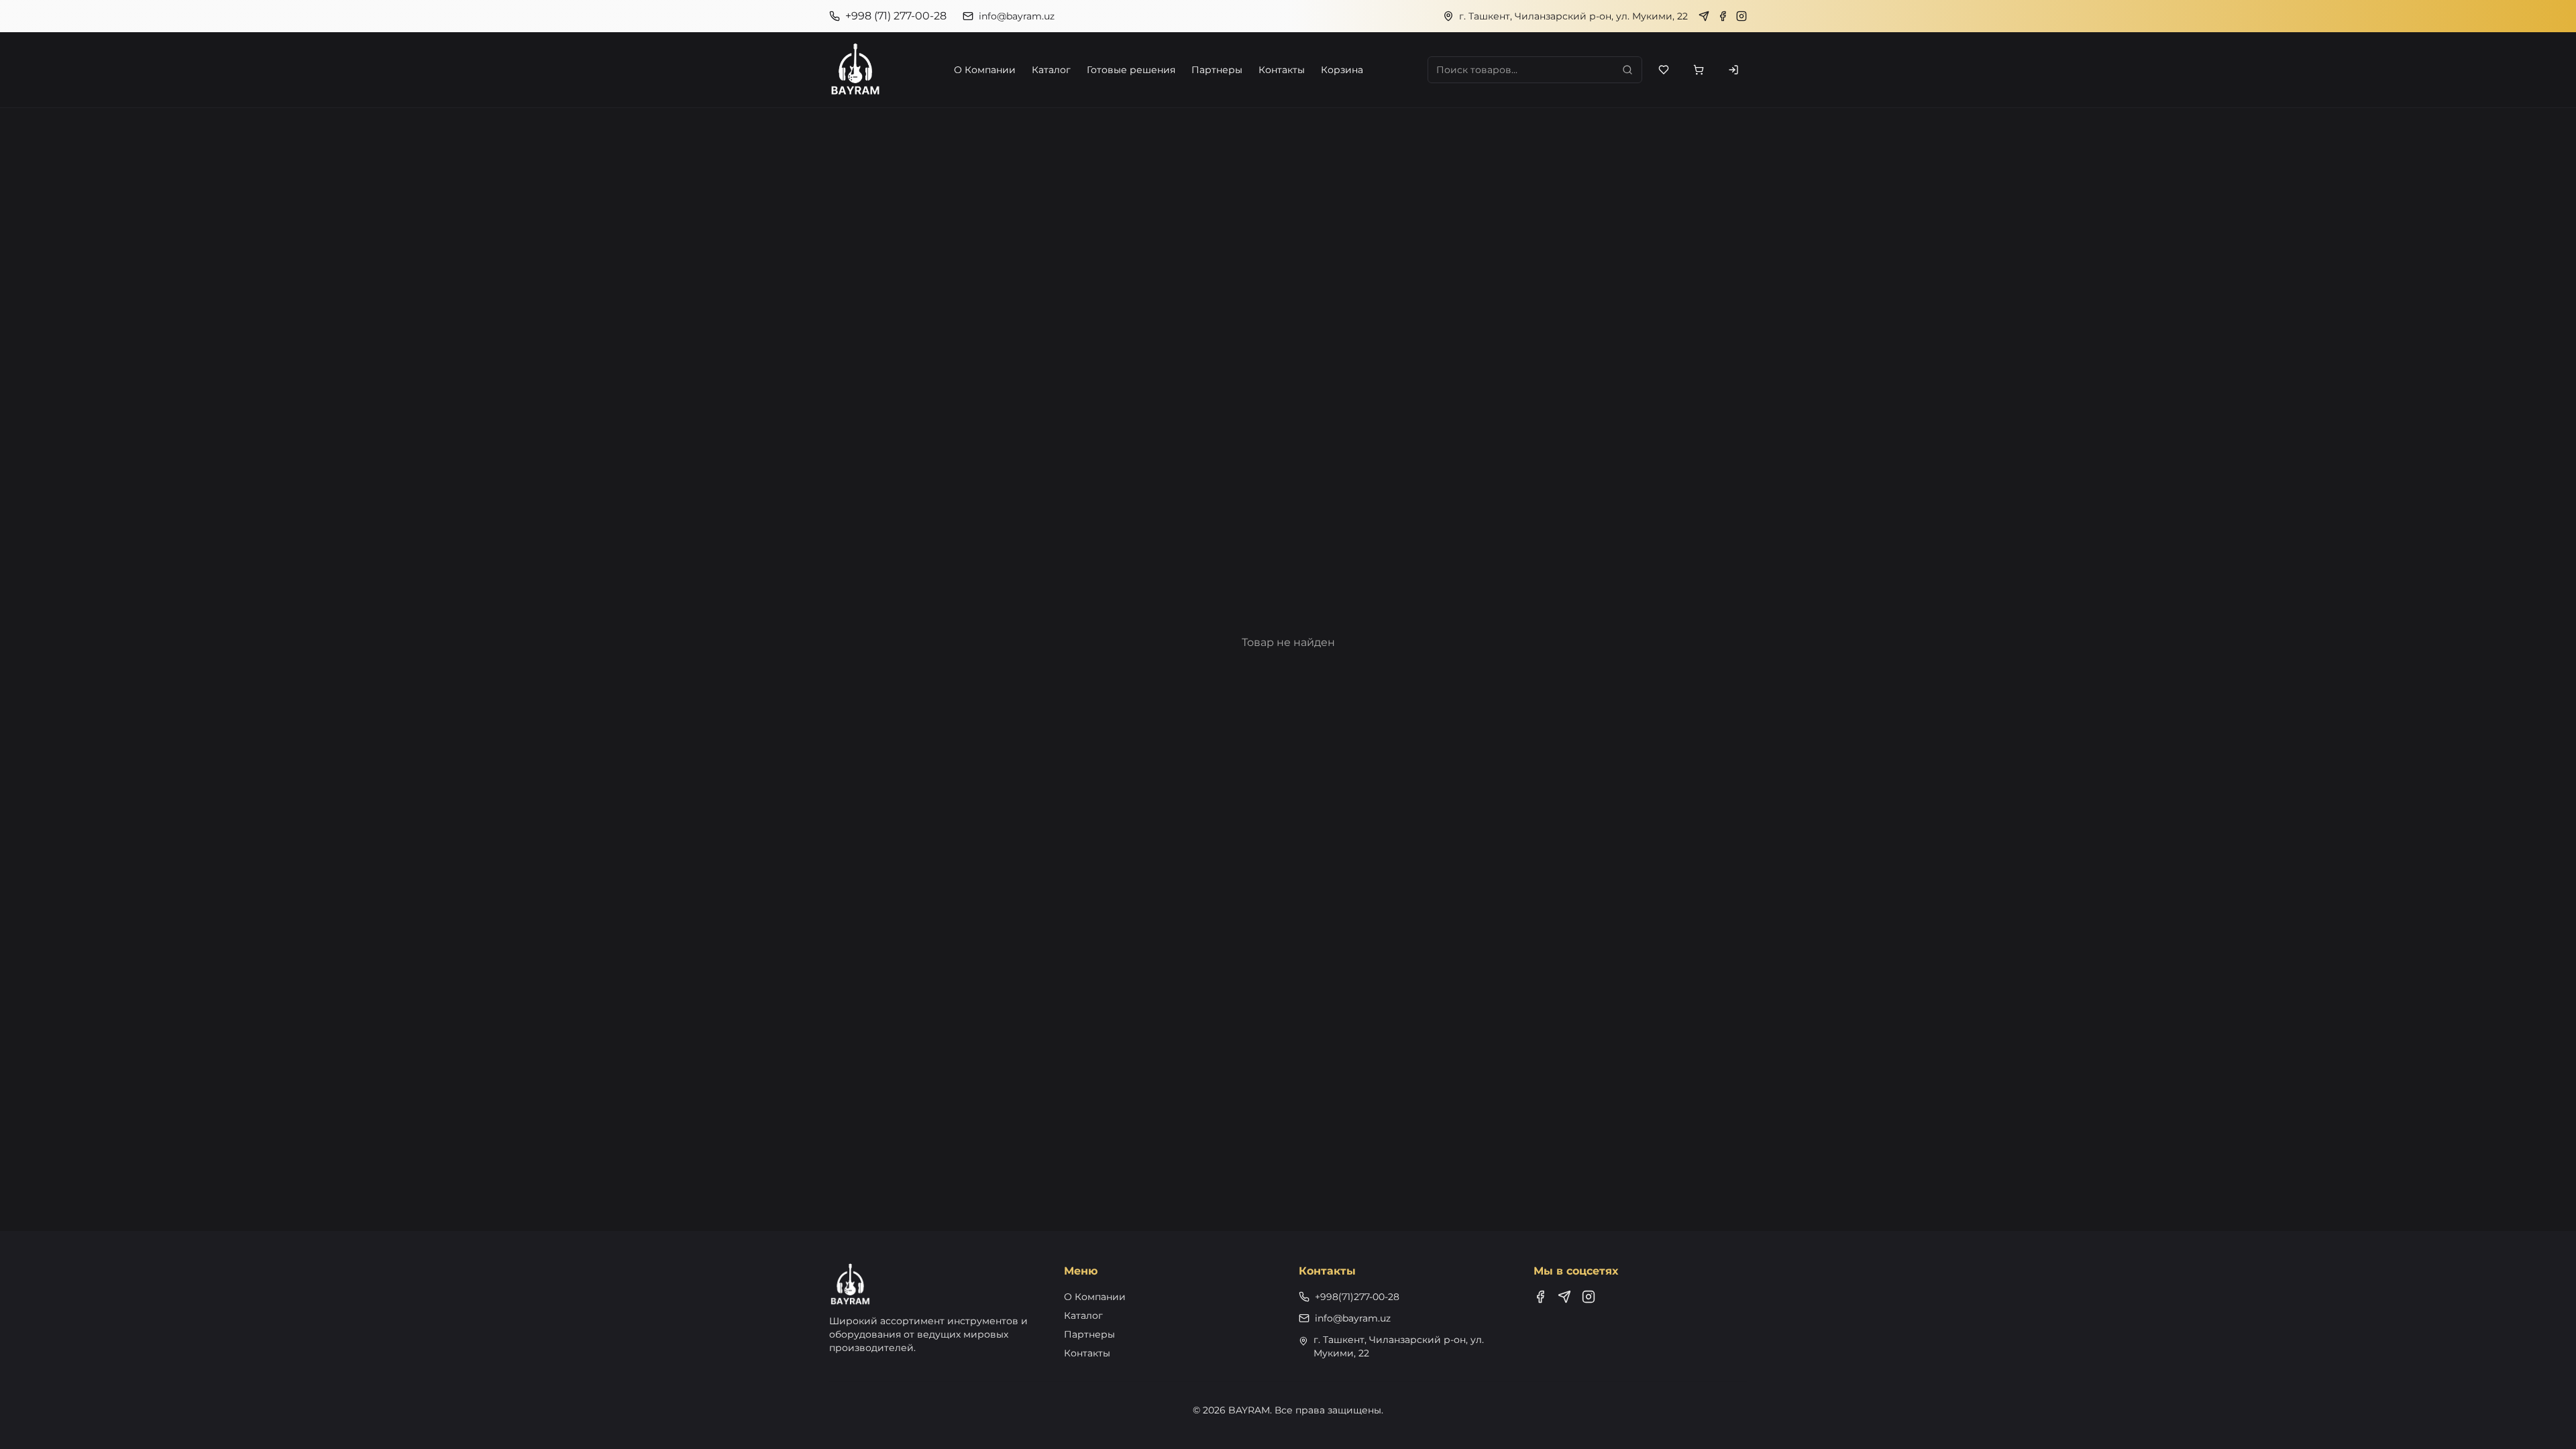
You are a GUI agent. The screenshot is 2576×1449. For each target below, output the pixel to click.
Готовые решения (1131, 70)
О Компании (985, 70)
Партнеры (1217, 70)
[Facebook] (1723, 16)
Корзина (1342, 70)
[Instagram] (1741, 16)
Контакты (1282, 70)
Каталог (1051, 70)
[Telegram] (1704, 16)
